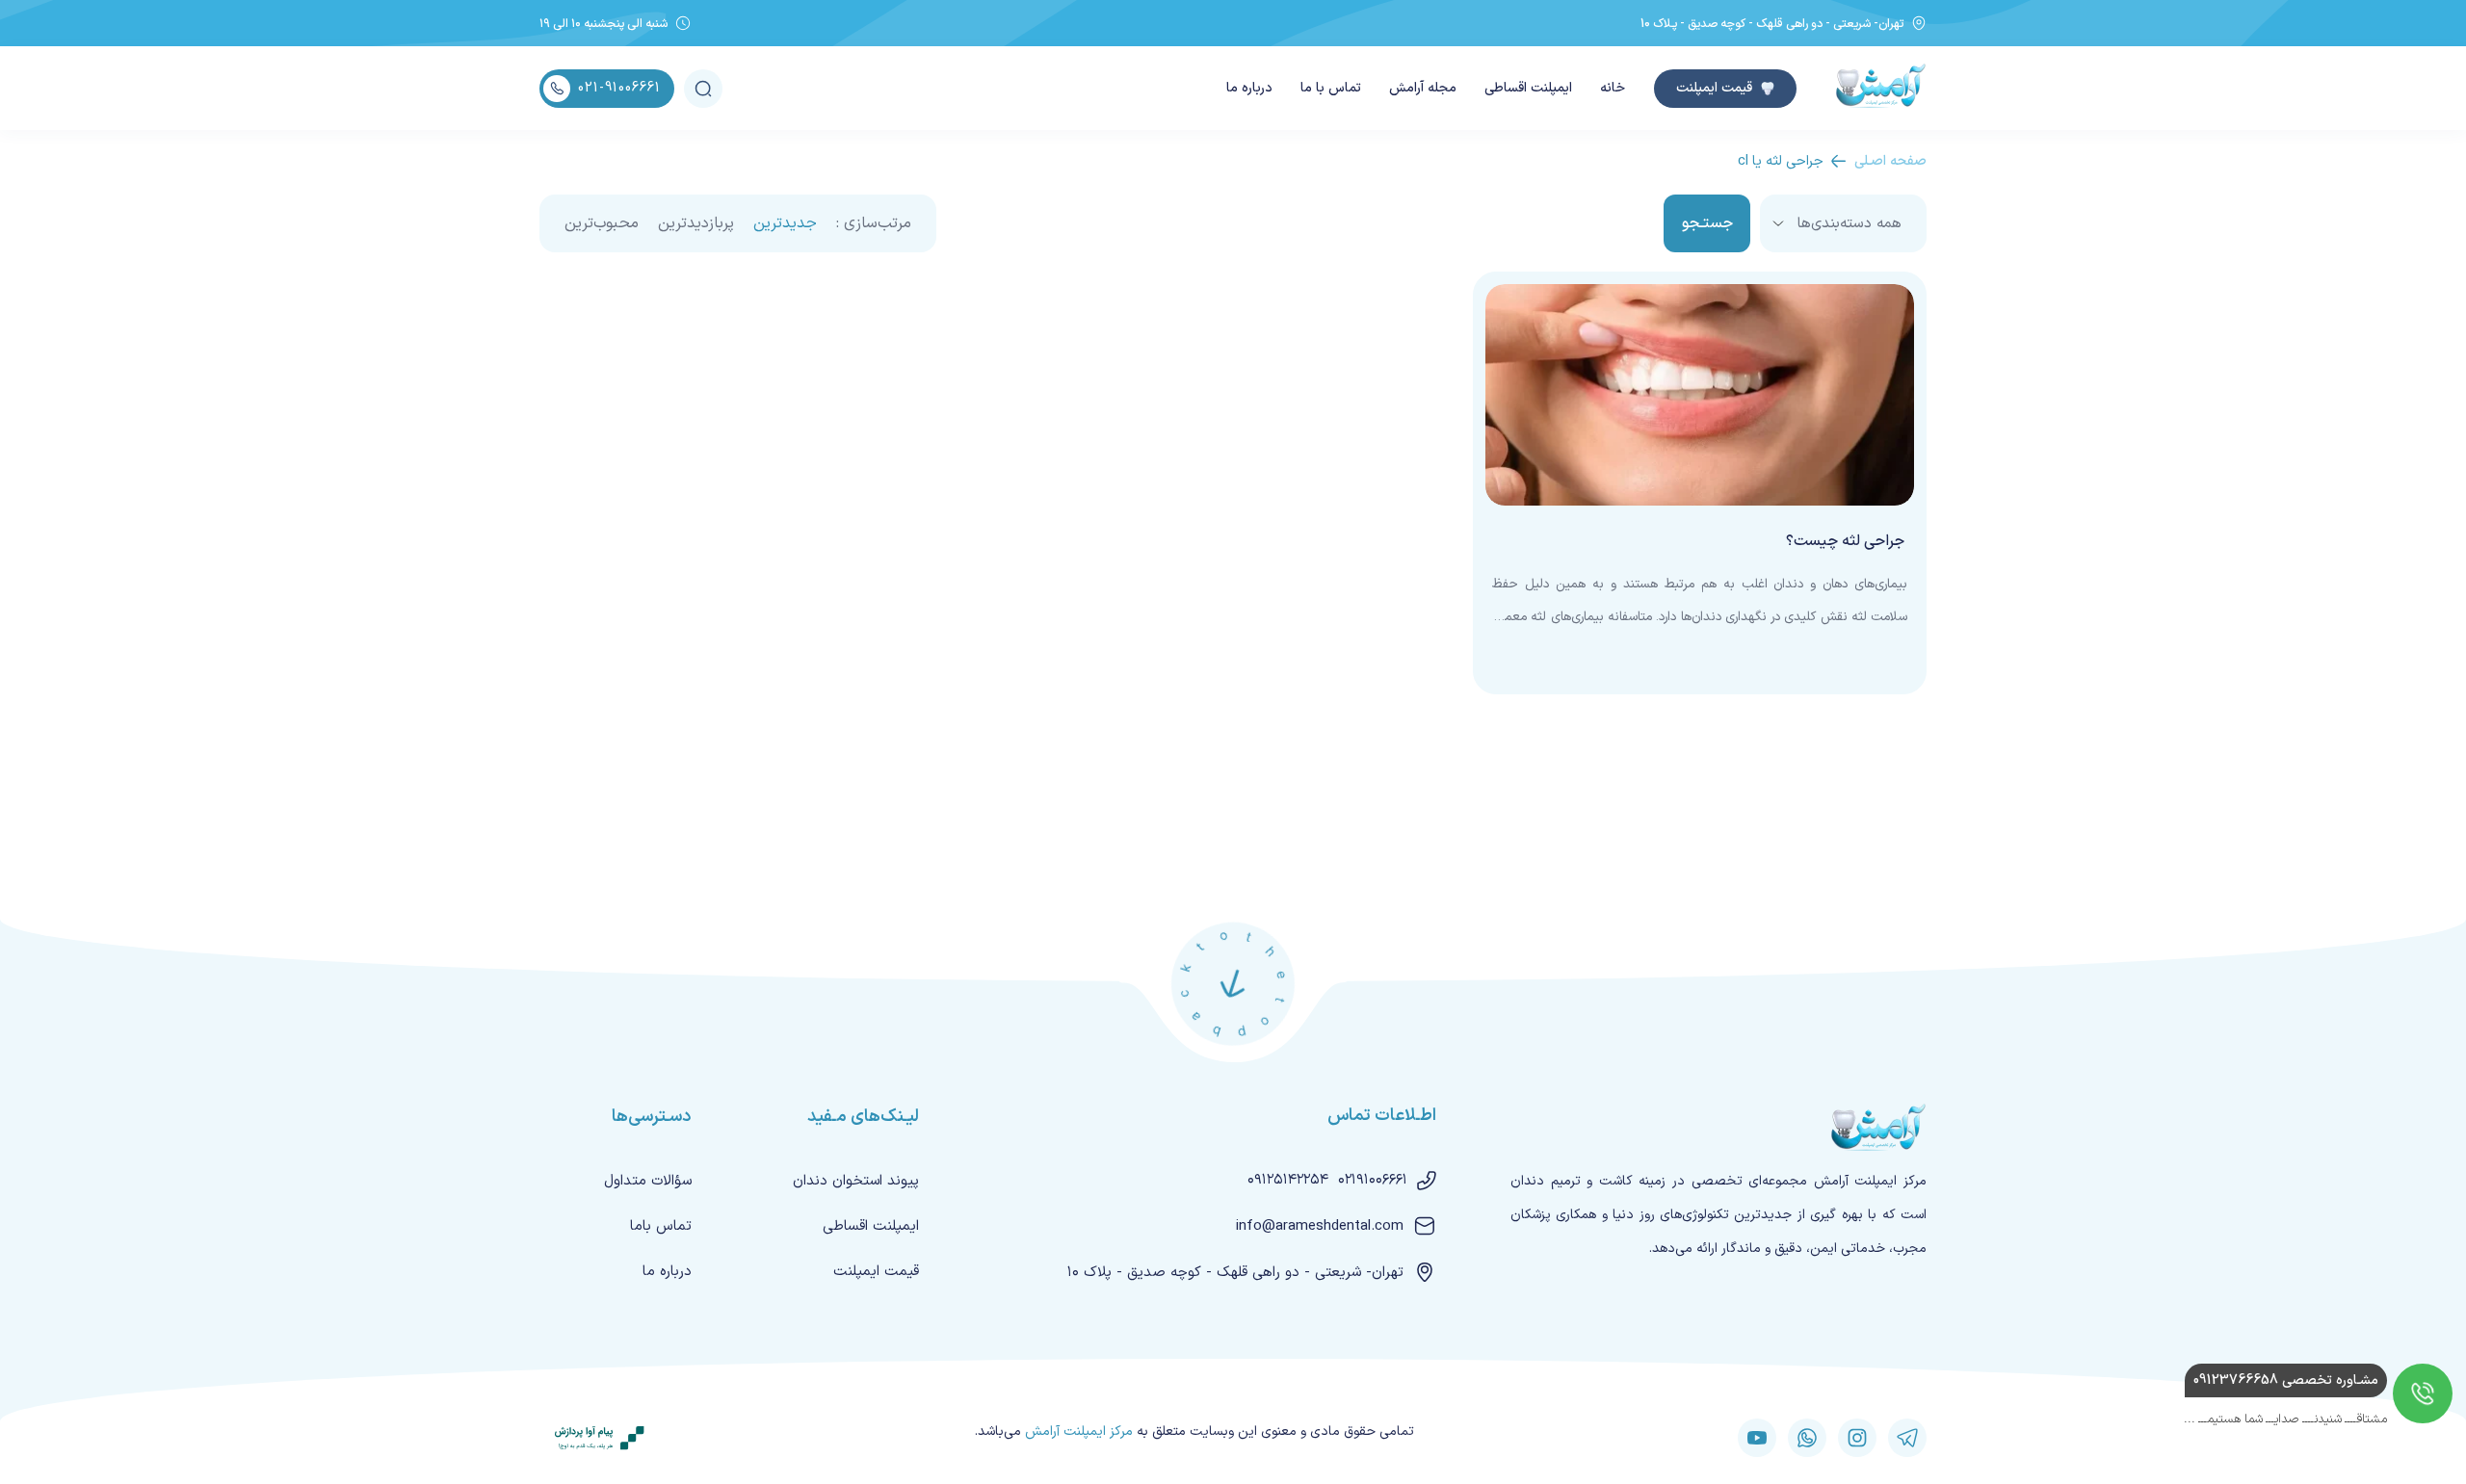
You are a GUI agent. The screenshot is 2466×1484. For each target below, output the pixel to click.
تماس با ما (1331, 88)
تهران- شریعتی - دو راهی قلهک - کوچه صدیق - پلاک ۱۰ (1235, 1273)
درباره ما (1249, 88)
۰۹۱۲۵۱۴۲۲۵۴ (1288, 1180)
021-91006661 (619, 88)
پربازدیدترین (696, 223)
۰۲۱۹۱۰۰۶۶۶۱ (1373, 1180)
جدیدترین (785, 223)
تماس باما (661, 1226)
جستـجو (1707, 223)
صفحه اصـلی (1890, 161)
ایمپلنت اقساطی (1528, 88)
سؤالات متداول (648, 1181)
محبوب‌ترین (602, 223)
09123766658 (2286, 1380)
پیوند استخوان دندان (855, 1181)
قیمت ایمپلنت (1714, 88)
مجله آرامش (1423, 88)
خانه (1613, 88)
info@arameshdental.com (1320, 1226)
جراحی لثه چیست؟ (1845, 541)
